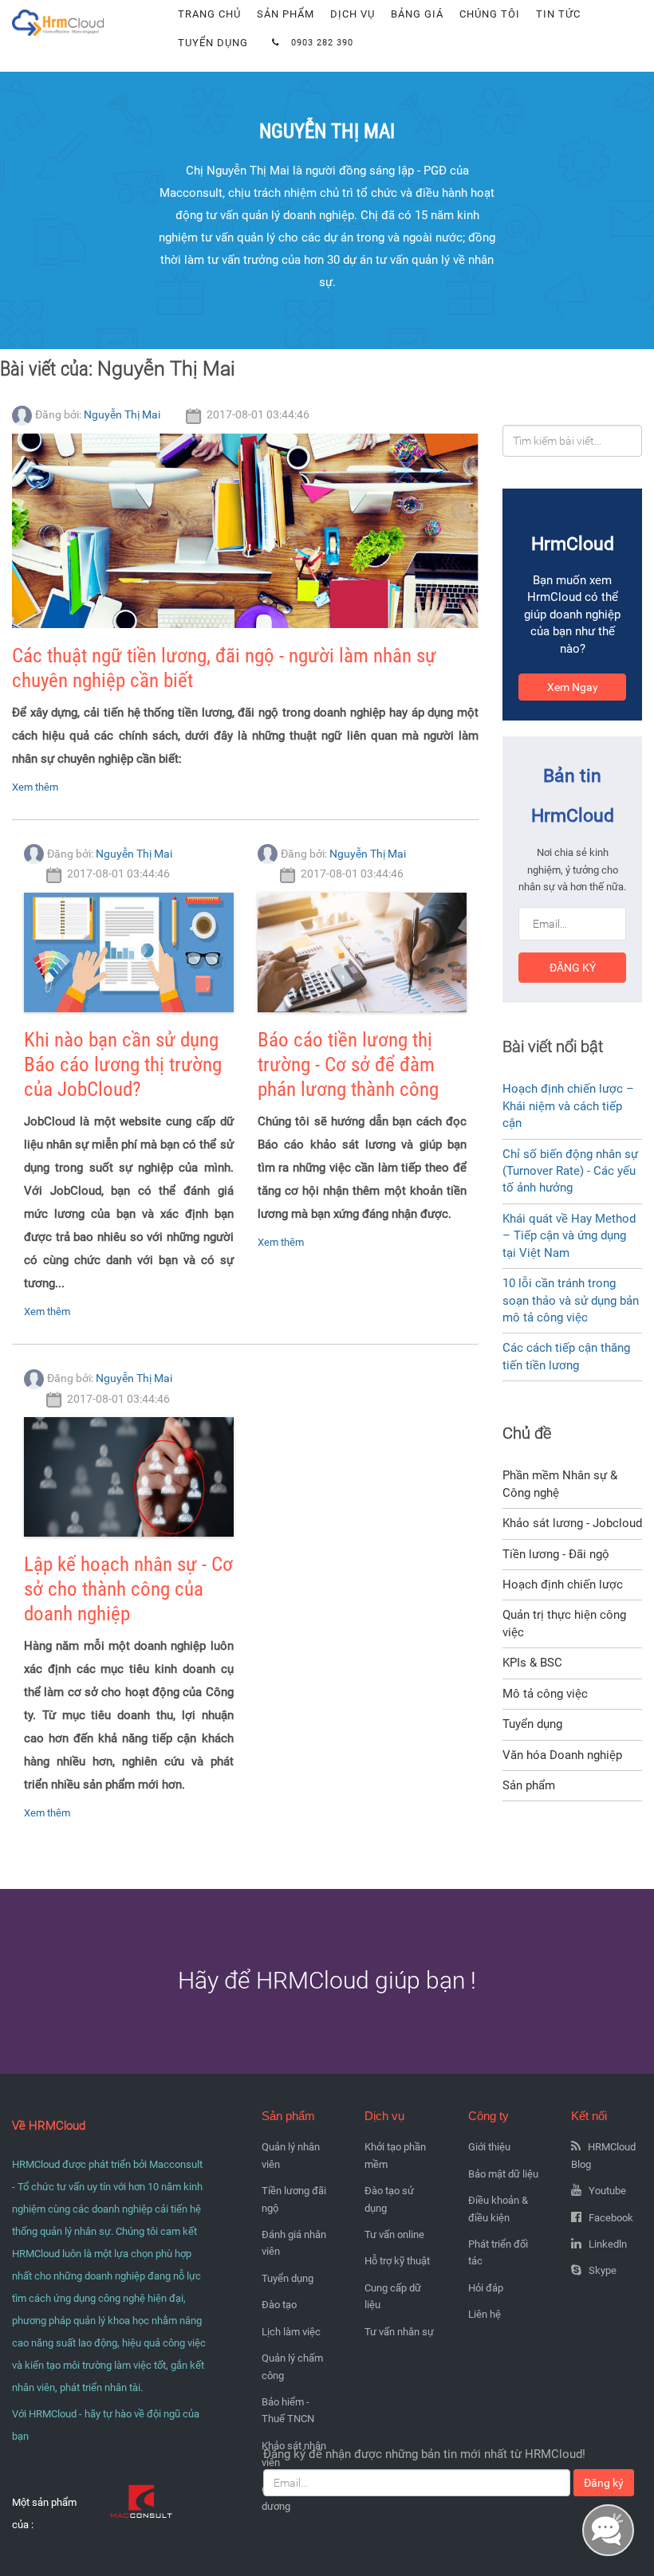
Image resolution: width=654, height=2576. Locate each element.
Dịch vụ (353, 14)
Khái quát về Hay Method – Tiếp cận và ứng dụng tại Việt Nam (569, 1236)
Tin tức (558, 14)
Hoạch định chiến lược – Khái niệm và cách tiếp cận (568, 1106)
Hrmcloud (38, 8)
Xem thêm (35, 787)
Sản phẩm (286, 14)
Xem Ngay (573, 687)
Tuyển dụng (213, 43)
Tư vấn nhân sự (399, 2332)
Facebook (611, 2218)
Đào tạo (279, 2305)
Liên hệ (485, 2314)
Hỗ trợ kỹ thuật (397, 2261)
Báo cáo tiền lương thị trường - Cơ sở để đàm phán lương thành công (348, 1064)
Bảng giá (417, 14)
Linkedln (608, 2244)
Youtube (607, 2191)
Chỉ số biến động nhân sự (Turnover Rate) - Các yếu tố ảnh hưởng (570, 1171)
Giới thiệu (489, 2147)
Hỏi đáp (486, 2288)
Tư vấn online (394, 2234)
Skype (603, 2270)
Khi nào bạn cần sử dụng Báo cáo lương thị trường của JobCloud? (123, 1064)
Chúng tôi (490, 14)
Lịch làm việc (291, 2332)
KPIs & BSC (532, 1663)
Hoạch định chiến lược (563, 1584)
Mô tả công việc (545, 1694)
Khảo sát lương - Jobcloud (572, 1523)
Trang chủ (209, 14)
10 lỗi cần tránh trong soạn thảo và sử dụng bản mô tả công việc (571, 1300)
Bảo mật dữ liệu (503, 2174)
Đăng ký (573, 968)
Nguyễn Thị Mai (122, 414)
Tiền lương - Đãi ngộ (556, 1554)
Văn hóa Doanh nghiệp (562, 1755)
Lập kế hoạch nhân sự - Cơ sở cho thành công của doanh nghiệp (128, 1589)
